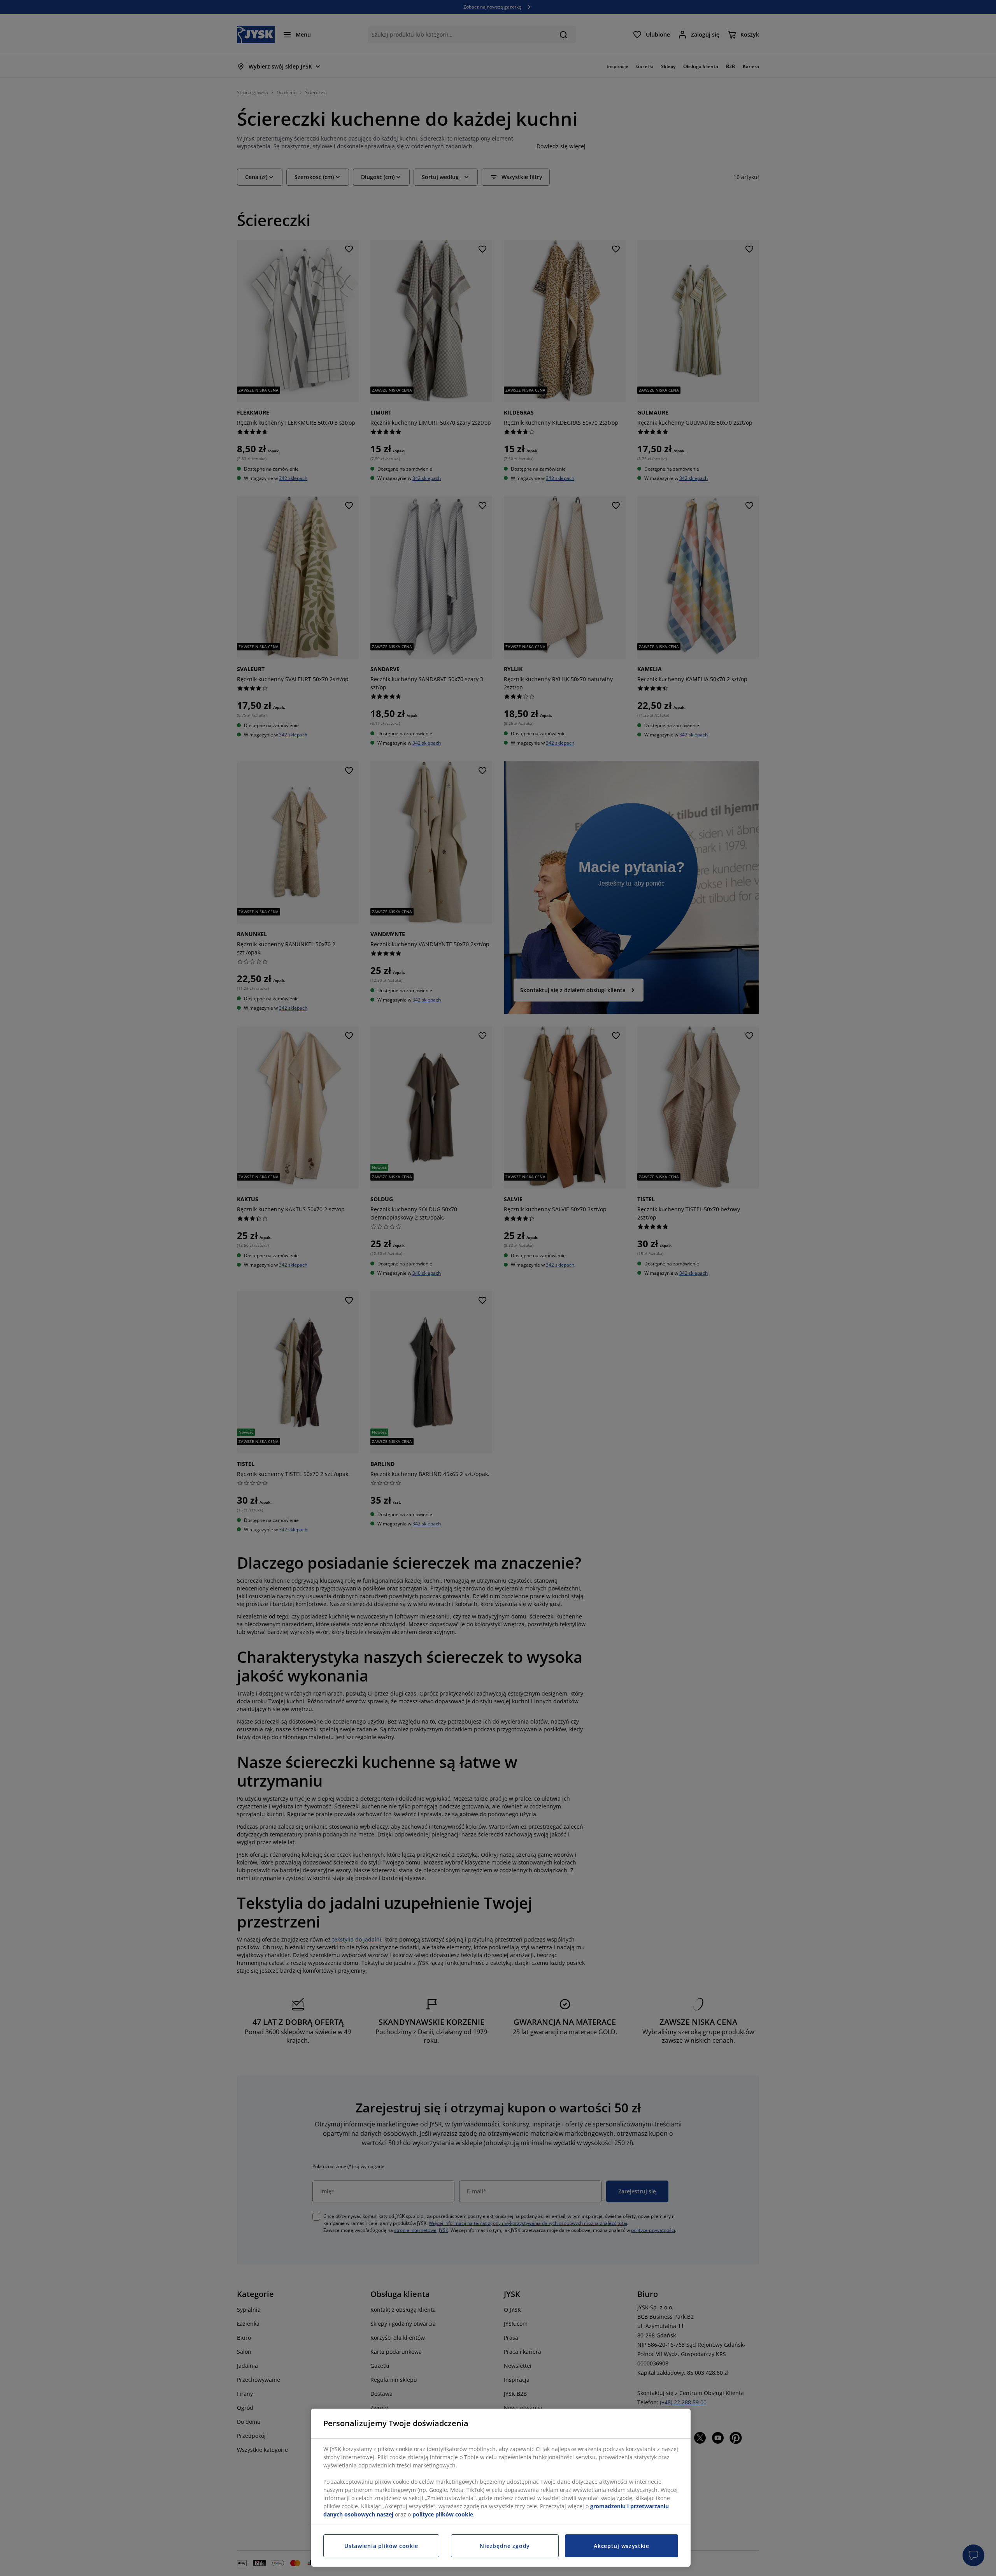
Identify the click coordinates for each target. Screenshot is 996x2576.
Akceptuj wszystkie (622, 2546)
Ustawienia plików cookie (381, 2546)
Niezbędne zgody (505, 2546)
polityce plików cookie (443, 2514)
